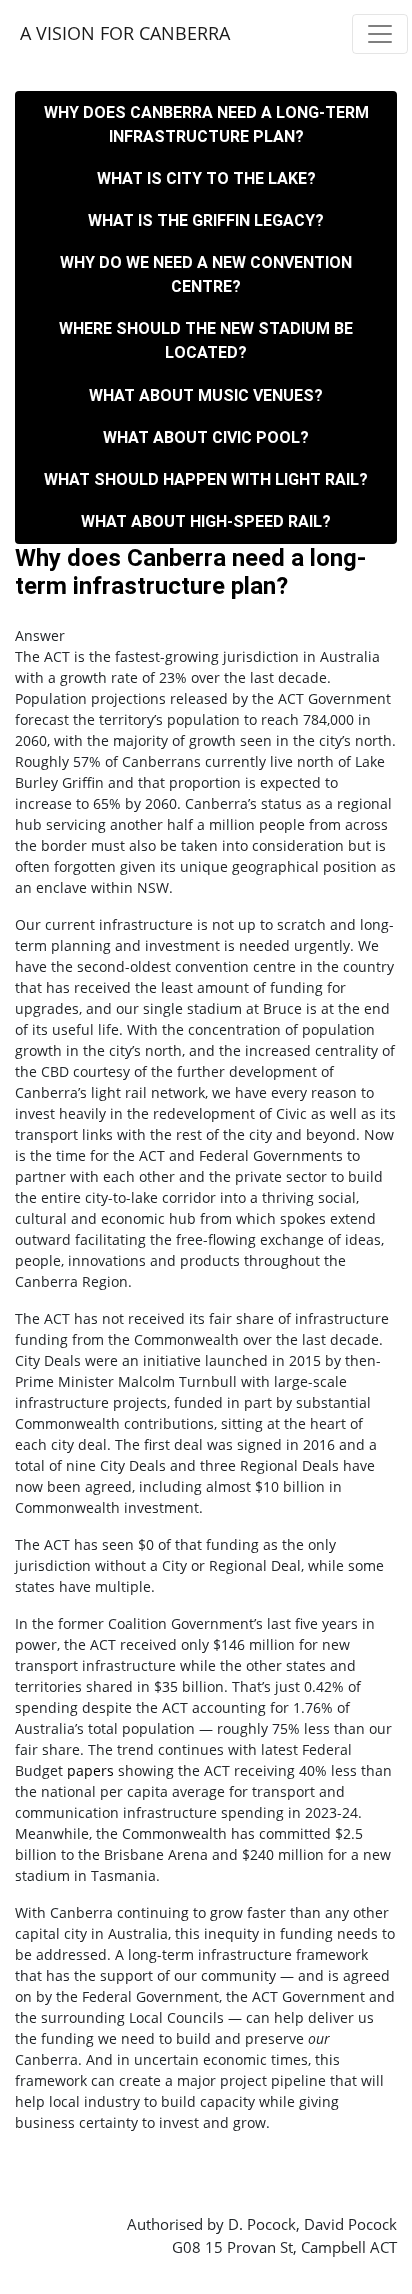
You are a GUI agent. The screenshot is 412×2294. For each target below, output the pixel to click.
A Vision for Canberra (125, 33)
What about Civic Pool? (206, 437)
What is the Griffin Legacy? (206, 220)
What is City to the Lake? (206, 178)
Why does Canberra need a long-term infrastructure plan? (206, 124)
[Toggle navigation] (380, 34)
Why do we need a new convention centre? (206, 274)
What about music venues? (206, 395)
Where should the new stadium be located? (206, 340)
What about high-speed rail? (206, 521)
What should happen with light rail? (206, 479)
